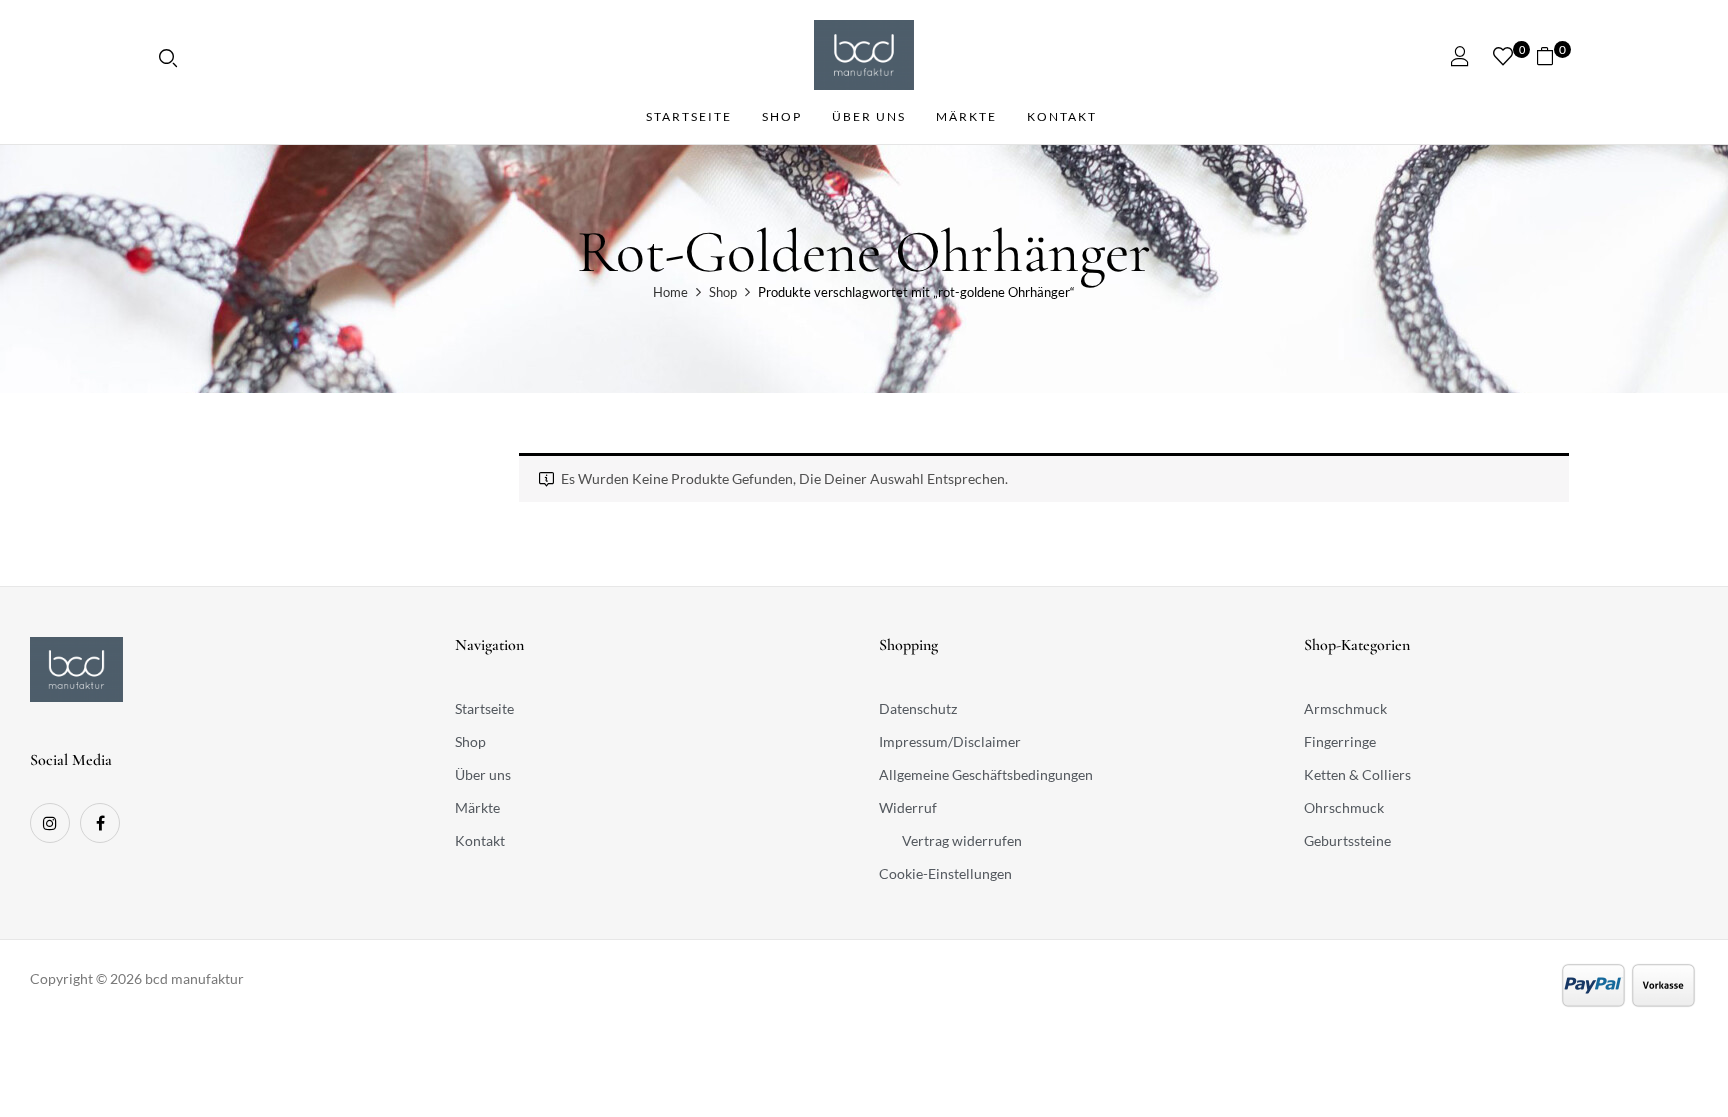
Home (670, 292)
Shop (723, 292)
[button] (1552, 55)
